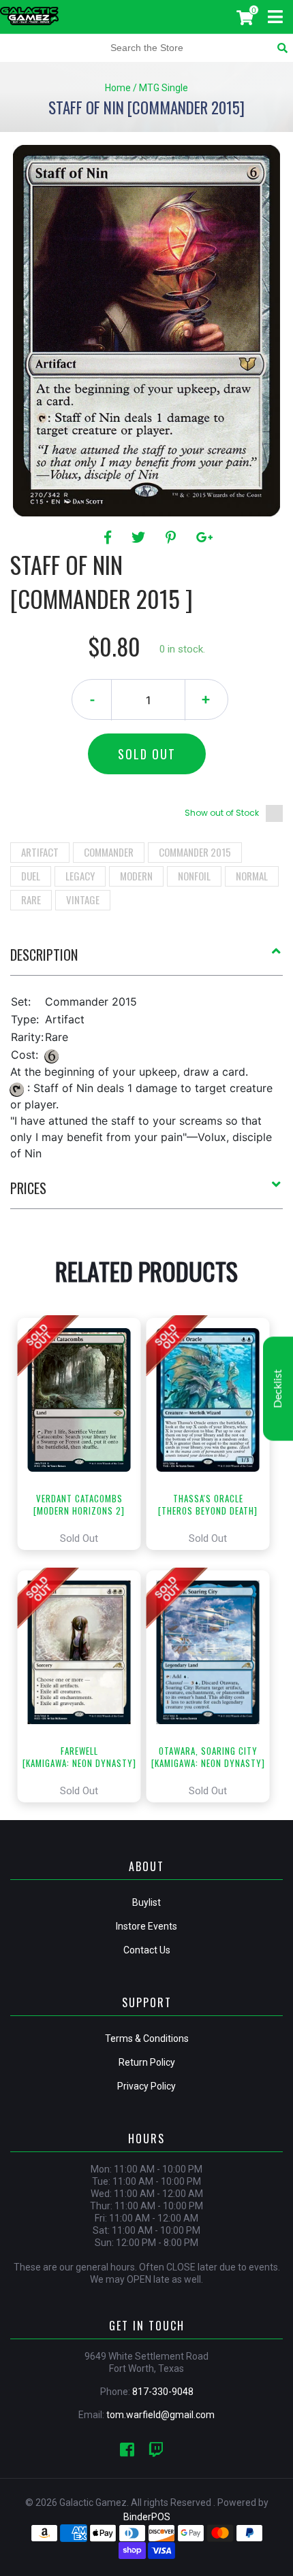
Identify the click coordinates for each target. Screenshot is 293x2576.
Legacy (80, 876)
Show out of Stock (222, 813)
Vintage (83, 899)
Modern (136, 876)
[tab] (146, 960)
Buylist (146, 1902)
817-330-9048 (163, 2392)
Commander (109, 852)
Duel (31, 876)
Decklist (278, 1389)
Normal (252, 876)
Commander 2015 (195, 852)
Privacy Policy (146, 2086)
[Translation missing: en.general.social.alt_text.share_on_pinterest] (173, 538)
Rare (31, 899)
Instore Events (146, 1926)
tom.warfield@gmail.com (160, 2415)
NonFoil (194, 876)
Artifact (40, 852)
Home (118, 88)
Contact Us (147, 1950)
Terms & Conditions (147, 2038)
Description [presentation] (44, 955)
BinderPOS (147, 2517)
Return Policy (147, 2062)
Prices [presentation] (28, 1188)
